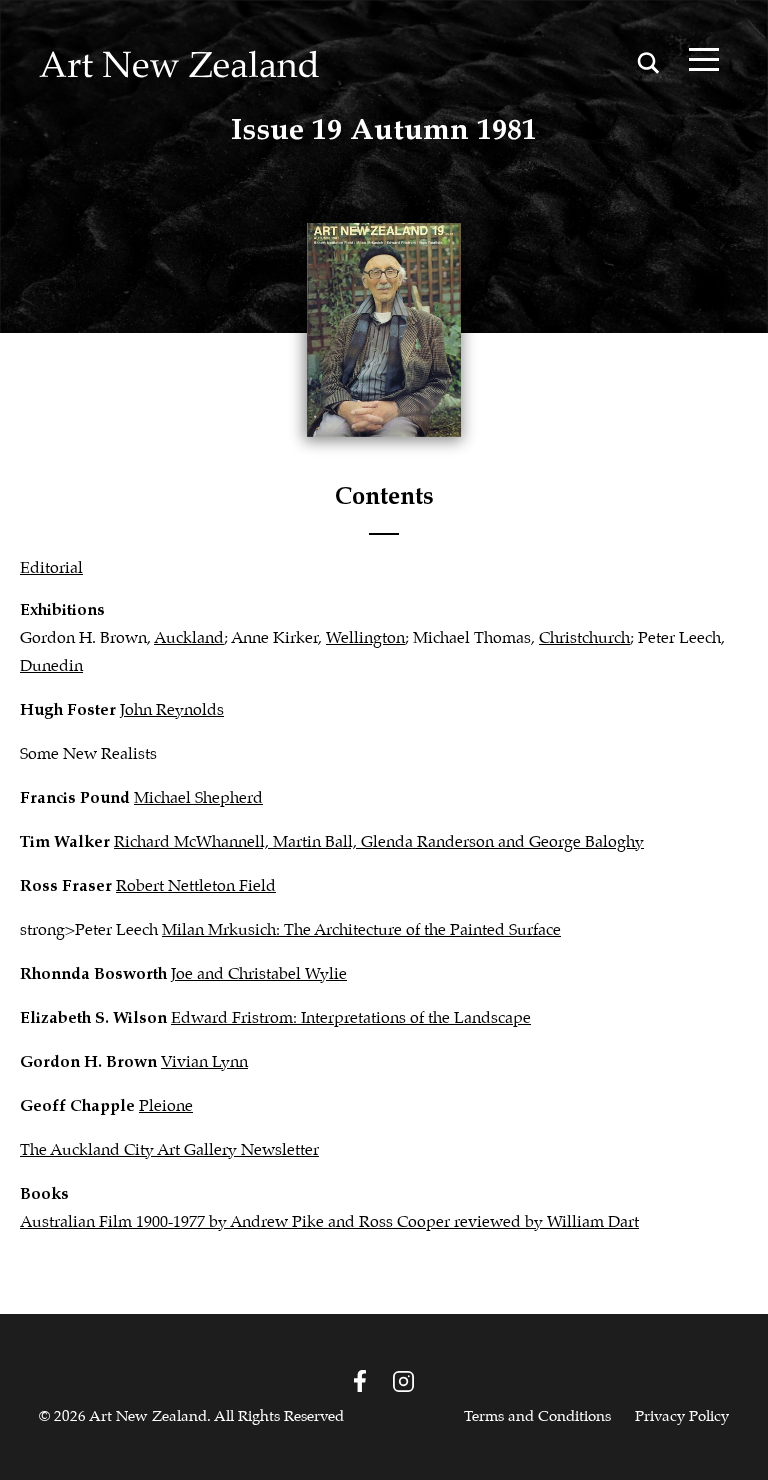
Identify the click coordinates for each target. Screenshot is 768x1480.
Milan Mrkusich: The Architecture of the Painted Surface (361, 930)
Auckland (189, 638)
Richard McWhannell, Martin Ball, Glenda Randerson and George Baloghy (379, 842)
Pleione (166, 1106)
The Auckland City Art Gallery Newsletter (169, 1150)
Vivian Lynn (204, 1062)
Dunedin (51, 666)
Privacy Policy (682, 1417)
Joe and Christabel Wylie (259, 974)
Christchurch (584, 638)
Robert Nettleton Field (196, 886)
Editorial (51, 568)
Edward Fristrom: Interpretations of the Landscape (351, 1018)
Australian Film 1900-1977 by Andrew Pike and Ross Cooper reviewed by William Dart (329, 1222)
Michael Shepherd (198, 798)
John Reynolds (172, 710)
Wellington (365, 638)
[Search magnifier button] (648, 63)
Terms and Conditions (537, 1417)
